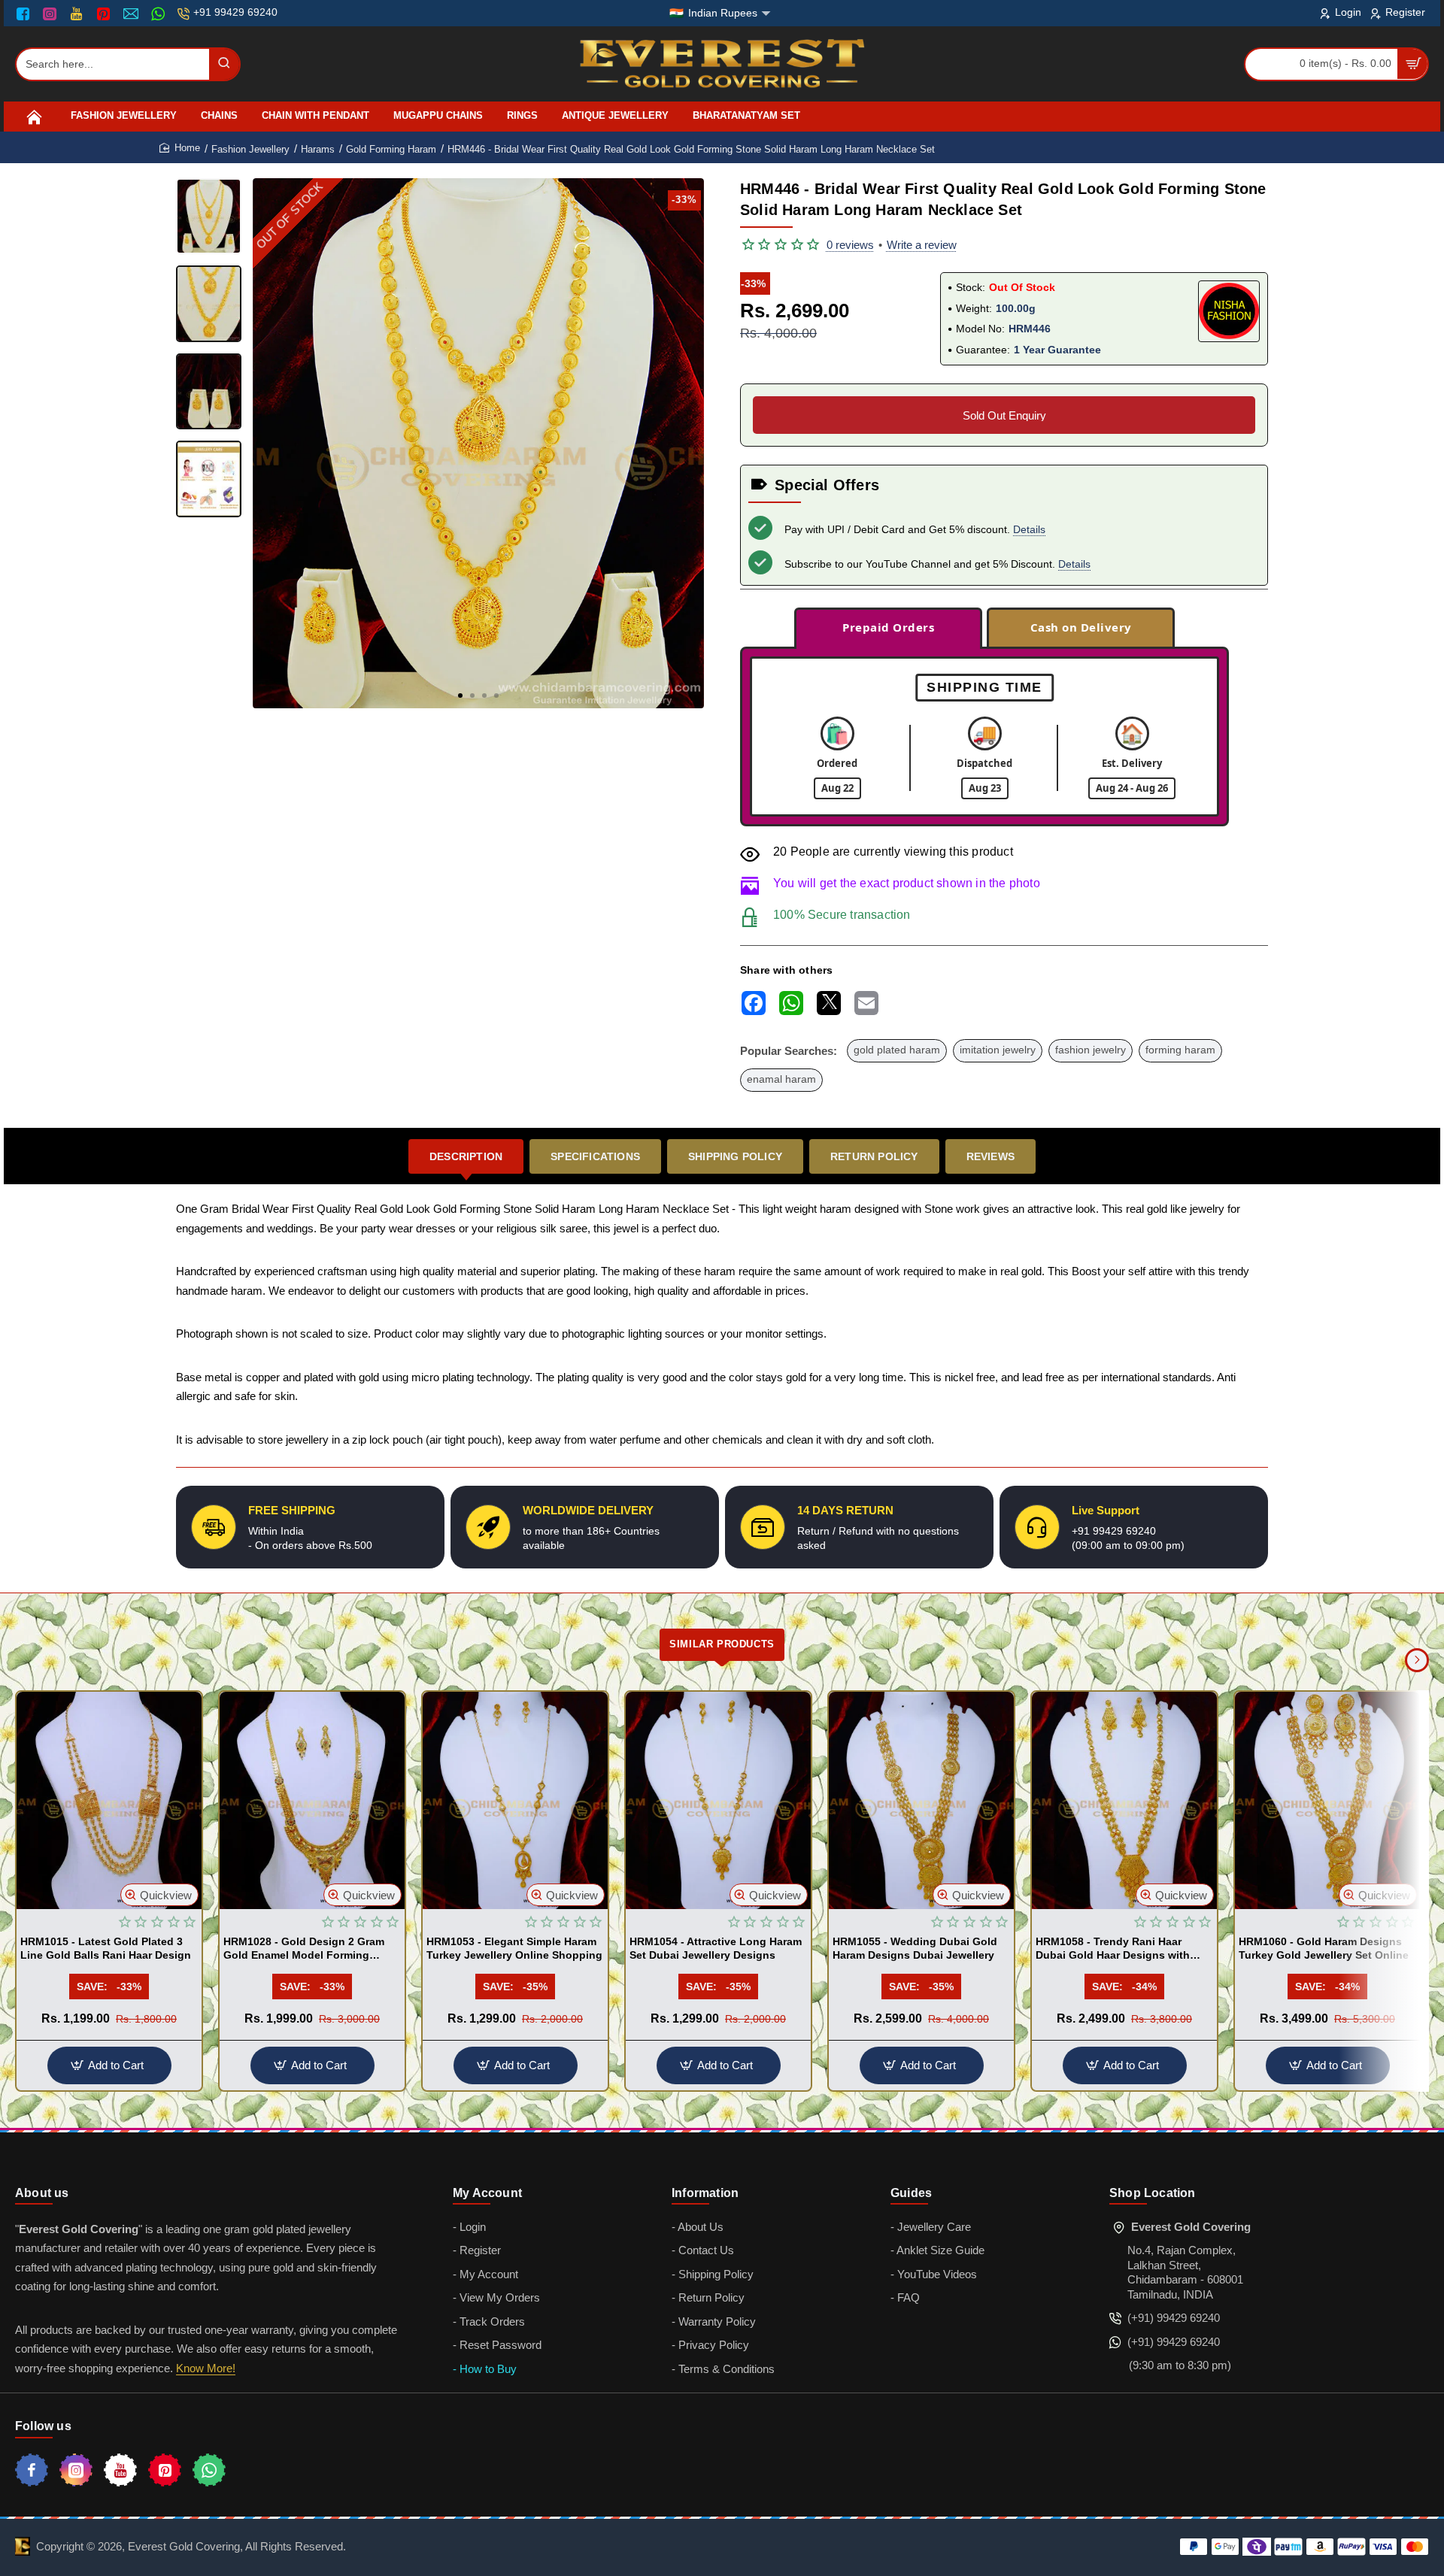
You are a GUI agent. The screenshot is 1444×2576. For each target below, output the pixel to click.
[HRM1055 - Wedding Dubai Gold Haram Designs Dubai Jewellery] (921, 1800)
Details (1029, 529)
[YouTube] (78, 14)
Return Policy (874, 1156)
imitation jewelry (998, 1050)
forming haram (1180, 1050)
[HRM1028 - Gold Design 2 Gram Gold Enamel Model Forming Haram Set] (312, 1800)
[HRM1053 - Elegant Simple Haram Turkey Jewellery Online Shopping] (515, 1800)
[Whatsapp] (209, 2470)
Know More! (206, 2368)
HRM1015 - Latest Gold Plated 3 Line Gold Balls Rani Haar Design (106, 1948)
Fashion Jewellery (250, 149)
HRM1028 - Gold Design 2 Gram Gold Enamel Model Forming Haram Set (304, 1949)
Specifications (595, 1156)
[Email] (133, 14)
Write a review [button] (922, 245)
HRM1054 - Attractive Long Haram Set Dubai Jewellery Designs (716, 1948)
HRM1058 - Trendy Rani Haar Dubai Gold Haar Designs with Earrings (1113, 1949)
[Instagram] (52, 14)
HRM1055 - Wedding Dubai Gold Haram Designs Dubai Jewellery (915, 1948)
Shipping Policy (735, 1156)
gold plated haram (897, 1050)
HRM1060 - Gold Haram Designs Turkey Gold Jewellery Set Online (1324, 1948)
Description (466, 1156)
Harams (318, 149)
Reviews (990, 1156)
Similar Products (722, 1644)
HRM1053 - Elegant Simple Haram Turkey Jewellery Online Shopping (514, 1948)
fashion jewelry (1091, 1050)
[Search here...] (224, 64)
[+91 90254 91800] (160, 14)
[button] (460, 696)
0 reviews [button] (850, 245)
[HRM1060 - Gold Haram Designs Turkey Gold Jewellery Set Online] (1327, 1800)
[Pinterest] (105, 14)
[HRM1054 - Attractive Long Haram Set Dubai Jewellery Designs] (718, 1800)
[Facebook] (26, 14)
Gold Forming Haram (391, 149)
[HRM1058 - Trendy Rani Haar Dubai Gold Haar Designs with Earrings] (1124, 1800)
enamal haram (781, 1079)
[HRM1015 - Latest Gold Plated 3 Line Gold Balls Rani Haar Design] (109, 1800)
